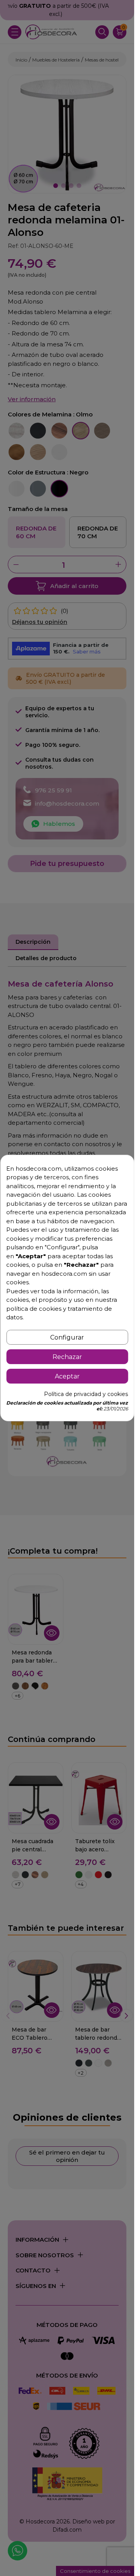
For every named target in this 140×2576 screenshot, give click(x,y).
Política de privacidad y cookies (86, 1394)
